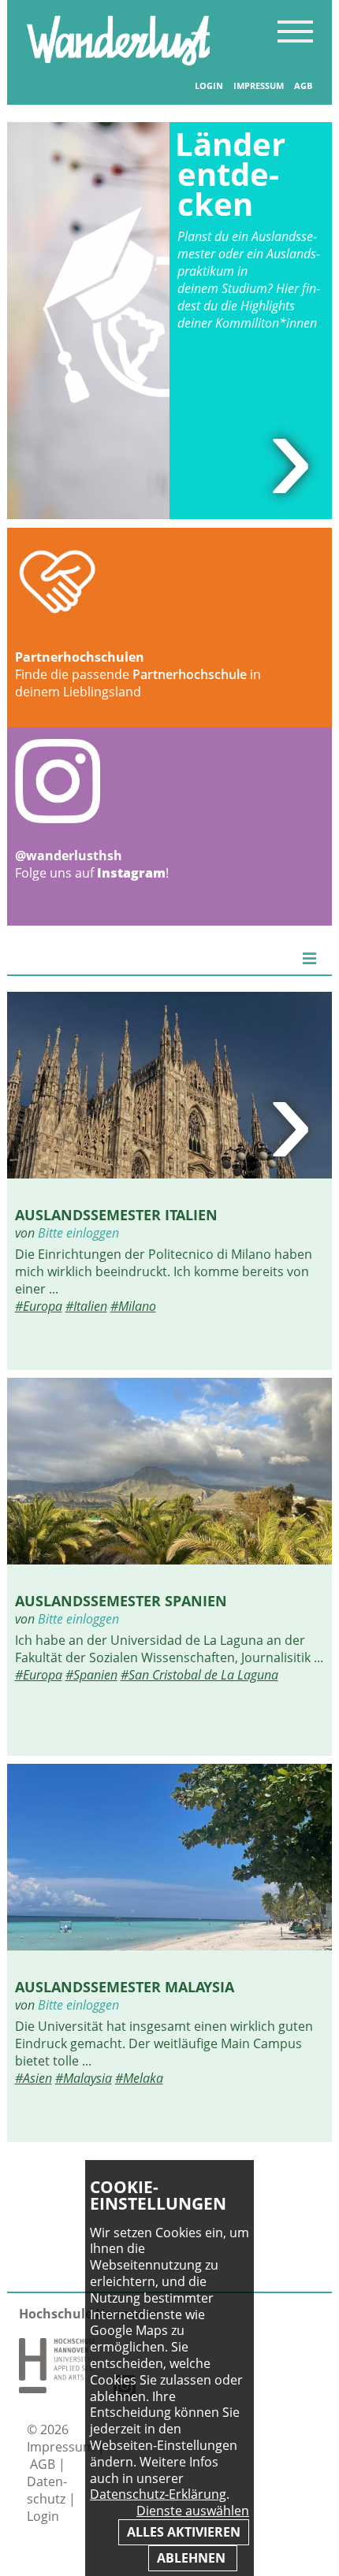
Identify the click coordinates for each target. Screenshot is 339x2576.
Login (209, 86)
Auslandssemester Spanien (121, 1600)
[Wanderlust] (118, 61)
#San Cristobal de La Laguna (199, 1675)
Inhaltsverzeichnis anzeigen (295, 31)
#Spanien (91, 1675)
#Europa (39, 1306)
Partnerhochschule (190, 674)
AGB (303, 86)
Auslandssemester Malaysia (125, 1986)
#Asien (34, 2078)
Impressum (259, 86)
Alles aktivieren (184, 2532)
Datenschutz (48, 2490)
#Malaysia (84, 2078)
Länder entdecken (230, 174)
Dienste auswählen (193, 2511)
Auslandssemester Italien (116, 1214)
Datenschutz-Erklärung (158, 2494)
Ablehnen (193, 2558)
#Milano (133, 1306)
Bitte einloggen (78, 1233)
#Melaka (139, 2078)
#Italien (86, 1306)
